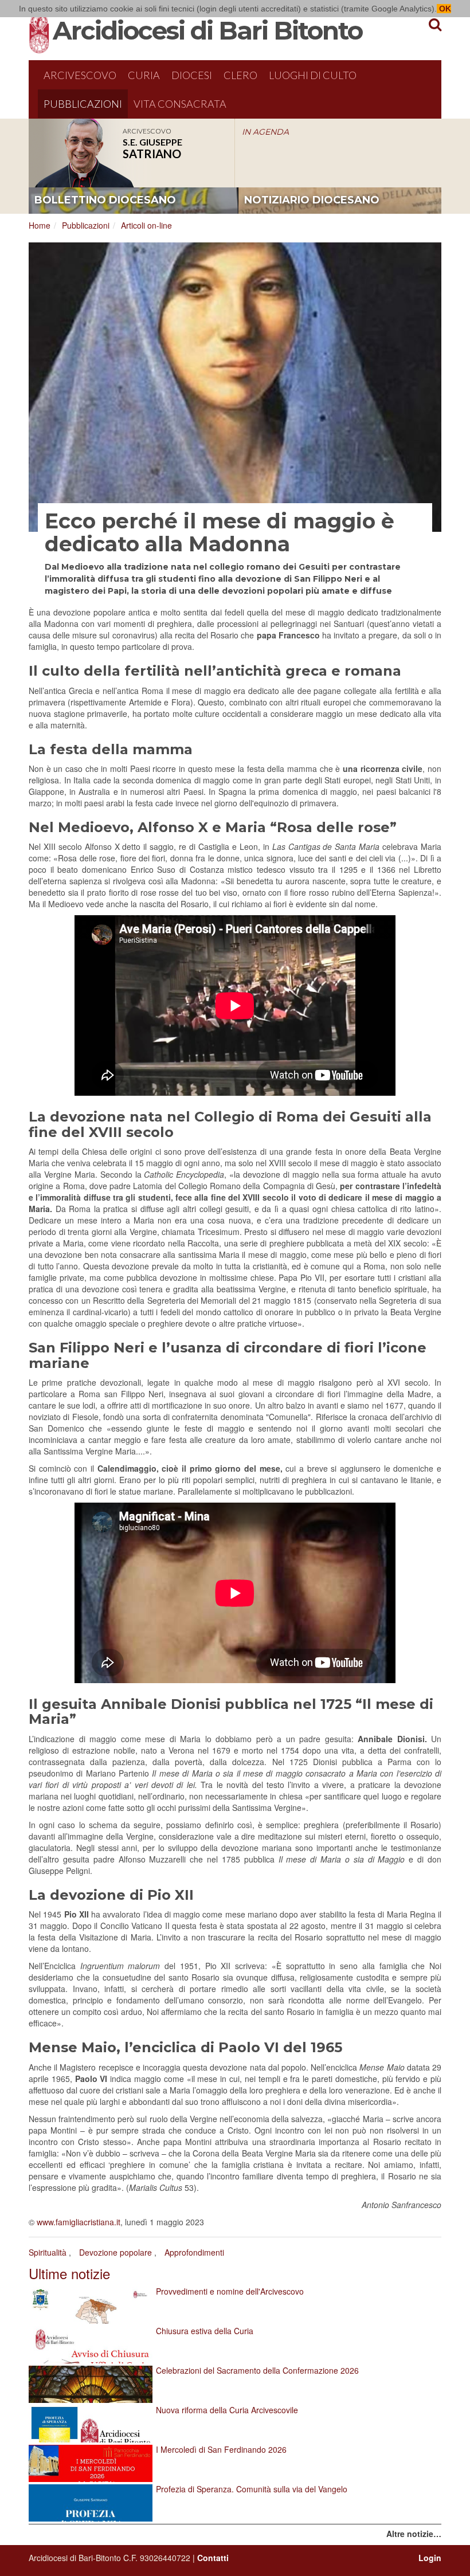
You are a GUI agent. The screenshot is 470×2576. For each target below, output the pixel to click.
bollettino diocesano (105, 200)
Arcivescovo (80, 75)
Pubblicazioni (83, 104)
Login (430, 2558)
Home (40, 225)
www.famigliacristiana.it (79, 2222)
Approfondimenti (194, 2252)
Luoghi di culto (313, 75)
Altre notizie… (414, 2534)
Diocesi (192, 75)
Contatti (213, 2558)
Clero (240, 75)
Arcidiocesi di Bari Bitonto (207, 30)
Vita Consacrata (180, 104)
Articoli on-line (146, 225)
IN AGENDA (265, 132)
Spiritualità (48, 2252)
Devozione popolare (115, 2252)
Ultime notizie (69, 2273)
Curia (144, 75)
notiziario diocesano (312, 200)
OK (444, 9)
